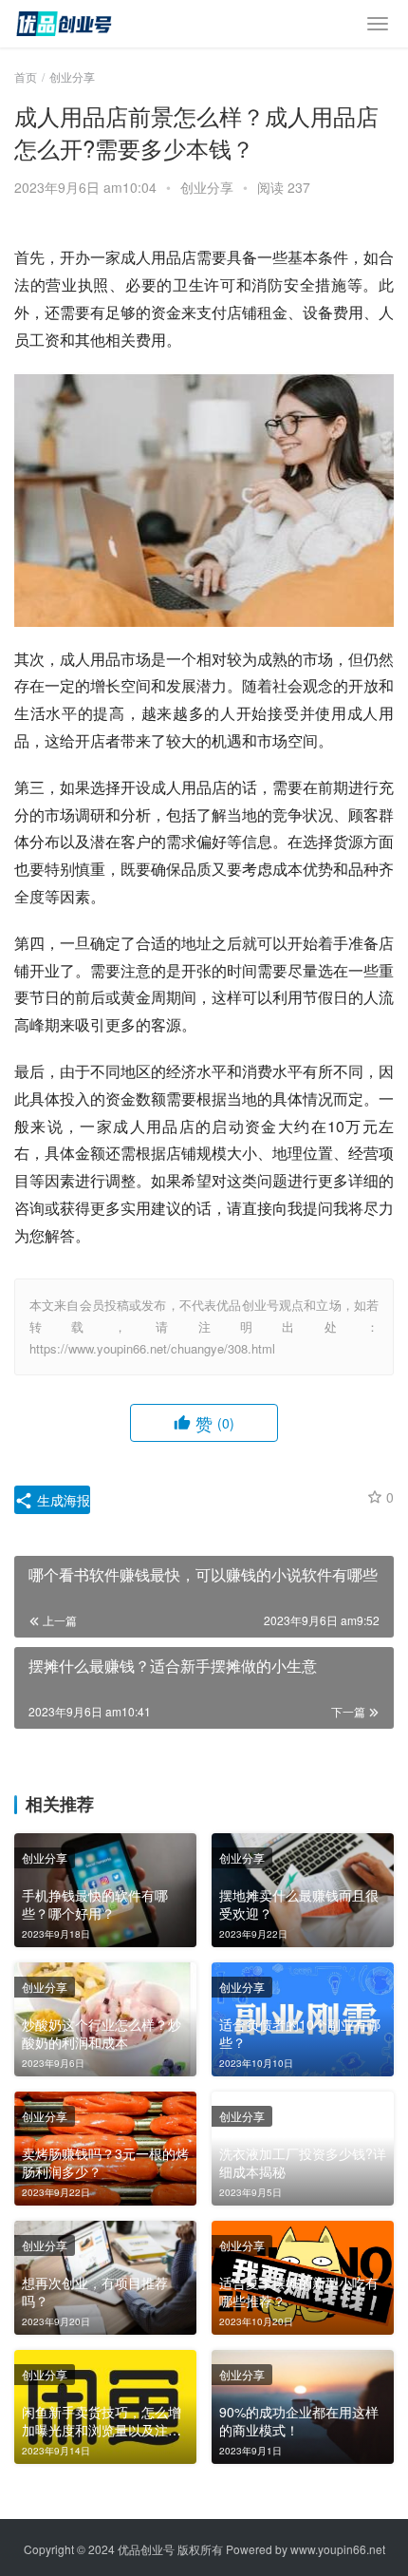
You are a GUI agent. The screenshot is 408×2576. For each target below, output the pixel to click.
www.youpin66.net (338, 2549)
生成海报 (62, 1500)
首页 (26, 76)
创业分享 (207, 187)
